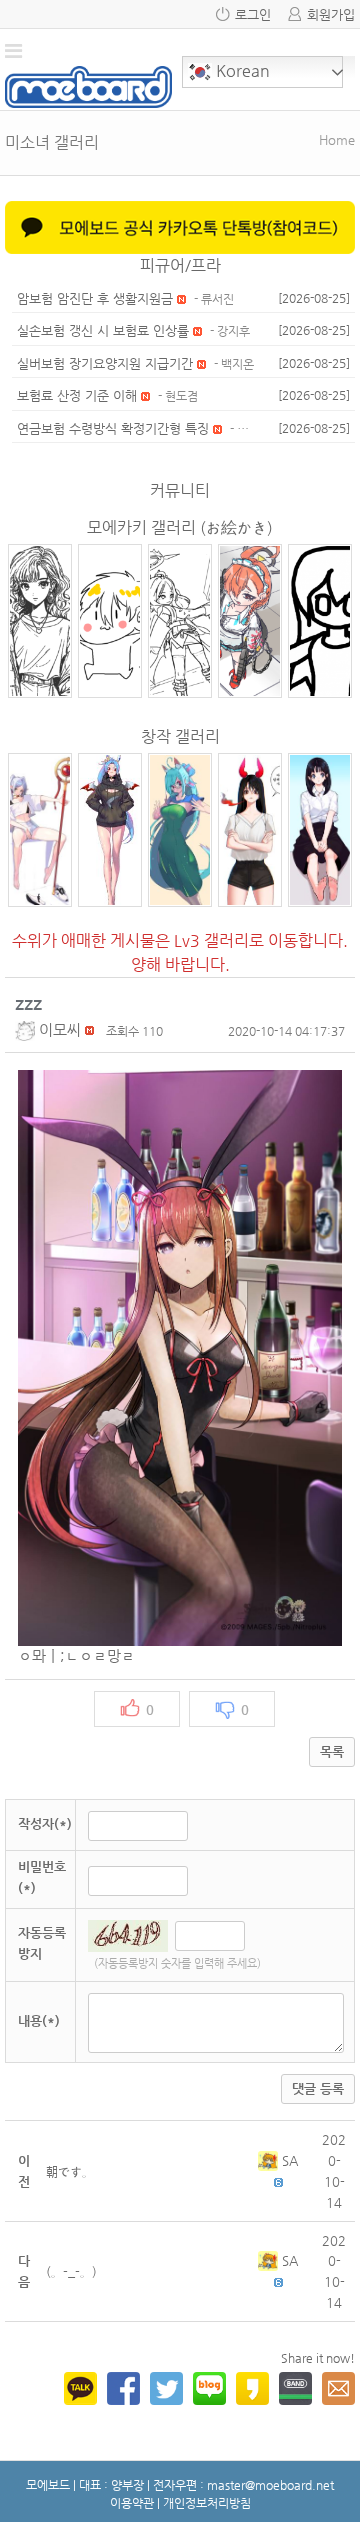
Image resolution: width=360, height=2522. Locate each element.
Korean (241, 70)
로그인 (253, 14)
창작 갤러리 (180, 736)
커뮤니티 (180, 490)
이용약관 (132, 2503)
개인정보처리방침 (207, 2503)
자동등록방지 (42, 1943)
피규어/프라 (180, 265)
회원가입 (331, 14)
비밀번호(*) (42, 1877)
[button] (27, 1029)
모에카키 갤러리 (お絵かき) (180, 527)
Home (337, 139)
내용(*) (39, 2020)
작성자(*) (45, 1823)
